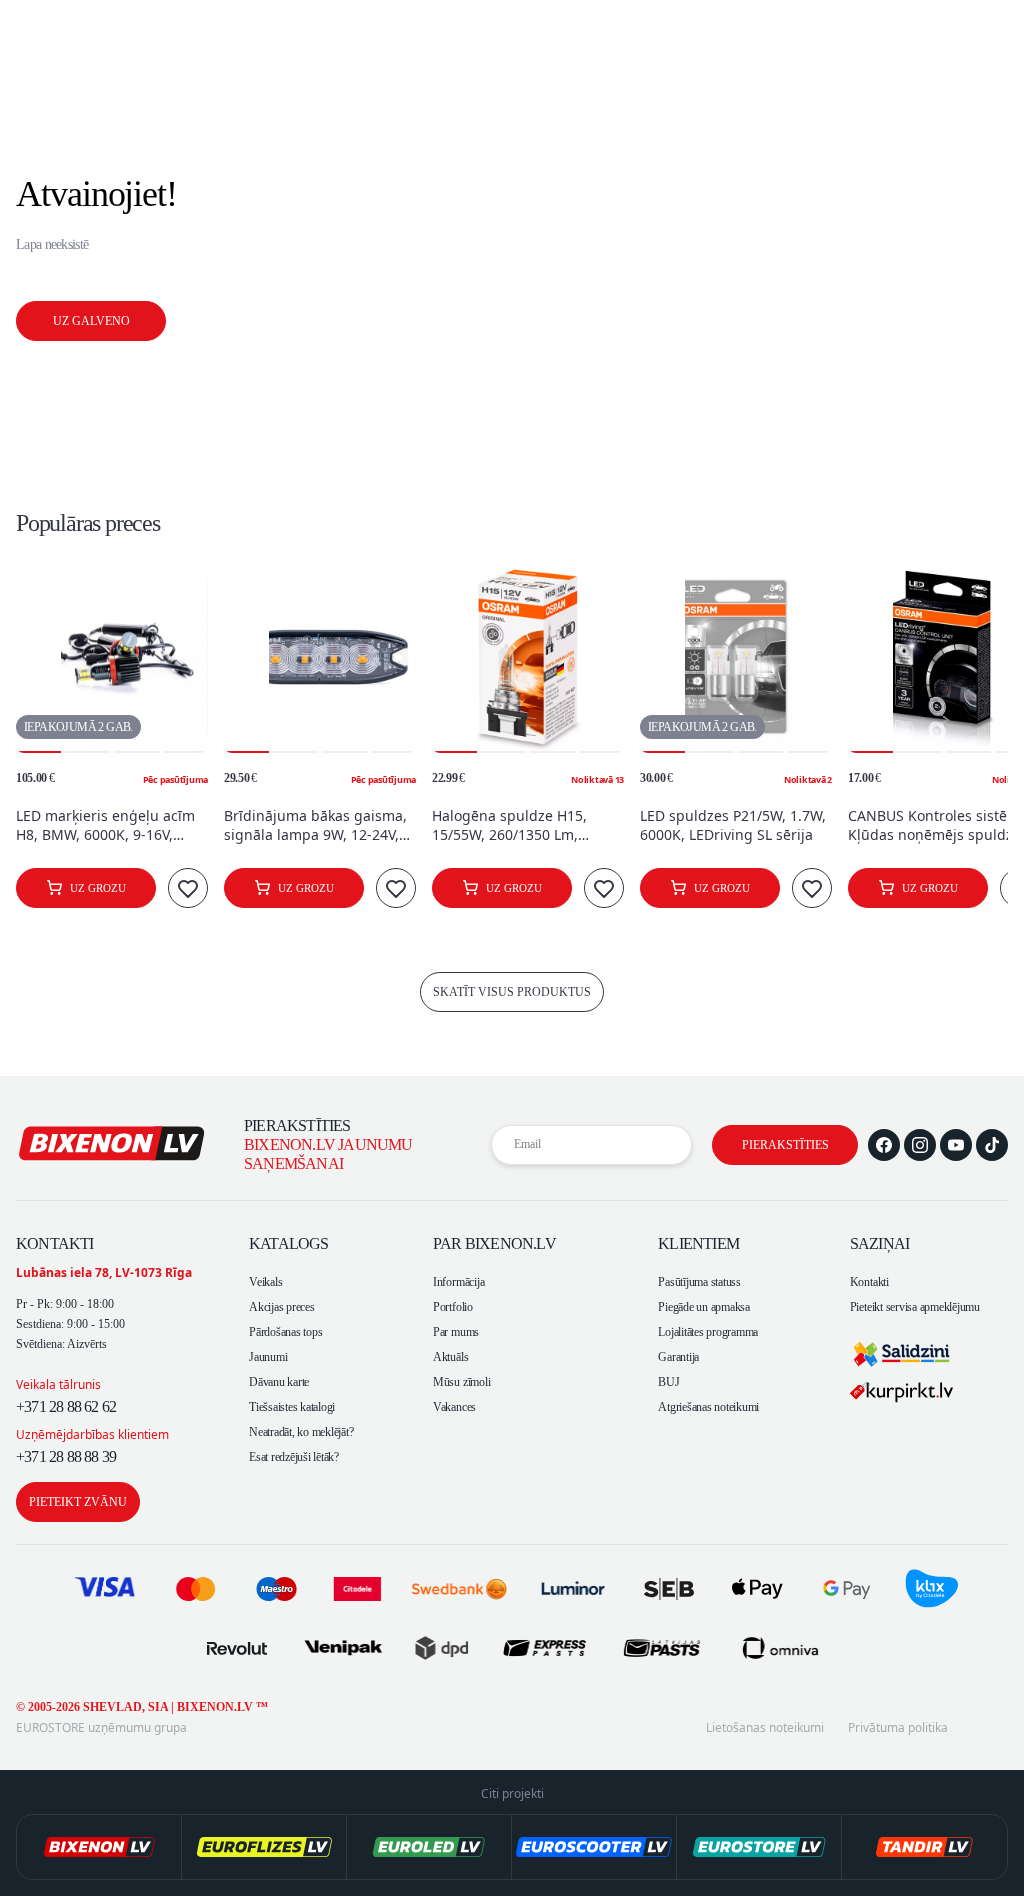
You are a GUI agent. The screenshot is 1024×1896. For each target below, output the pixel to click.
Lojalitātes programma (708, 1332)
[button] (38, 657)
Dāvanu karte (279, 1382)
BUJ (668, 1382)
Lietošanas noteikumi (765, 1728)
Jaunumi (268, 1357)
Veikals (265, 1282)
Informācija (458, 1282)
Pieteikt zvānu (78, 1502)
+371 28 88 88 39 (66, 1456)
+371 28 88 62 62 (66, 1406)
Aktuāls (450, 1357)
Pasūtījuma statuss (699, 1282)
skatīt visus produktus (512, 992)
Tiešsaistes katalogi (292, 1407)
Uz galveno (91, 321)
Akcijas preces (282, 1307)
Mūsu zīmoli (461, 1382)
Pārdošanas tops (285, 1332)
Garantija (678, 1357)
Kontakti (869, 1282)
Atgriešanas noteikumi (708, 1407)
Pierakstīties (785, 1145)
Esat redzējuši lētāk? (294, 1457)
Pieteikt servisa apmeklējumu (915, 1307)
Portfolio (453, 1307)
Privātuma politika (898, 1728)
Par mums (456, 1332)
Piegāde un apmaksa (704, 1307)
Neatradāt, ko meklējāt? (301, 1432)
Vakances (454, 1407)
